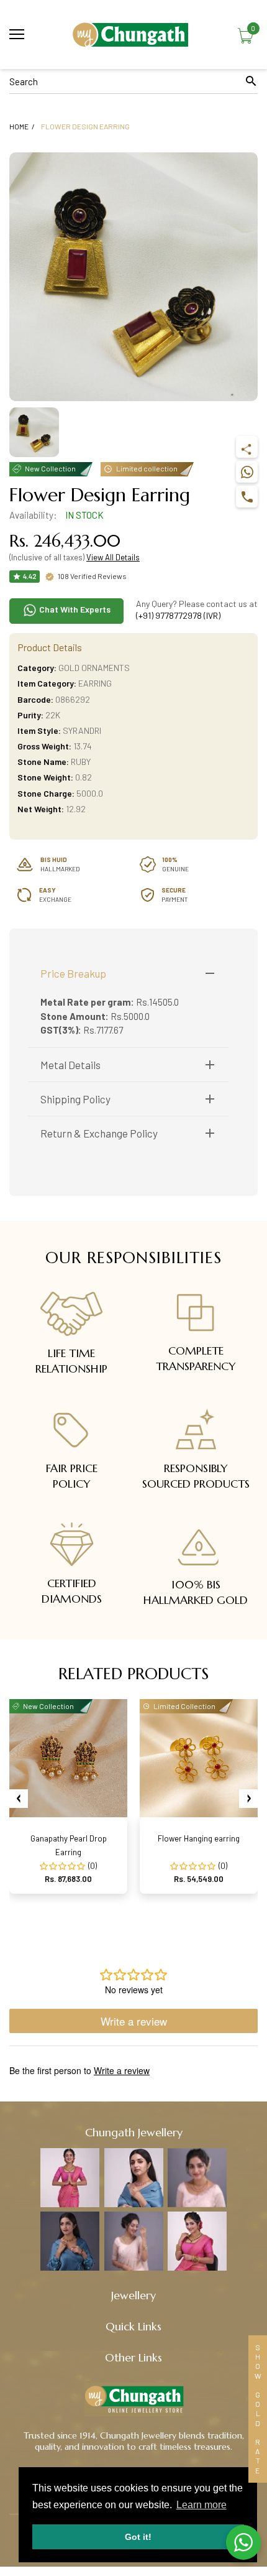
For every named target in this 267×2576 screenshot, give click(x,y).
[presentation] (19, 1799)
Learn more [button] (201, 2505)
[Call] (247, 497)
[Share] (247, 447)
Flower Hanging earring (199, 1838)
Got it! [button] (138, 2537)
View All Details (113, 557)
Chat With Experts (74, 609)
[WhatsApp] (247, 472)
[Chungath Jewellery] (133, 35)
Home (19, 126)
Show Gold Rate (258, 2409)
